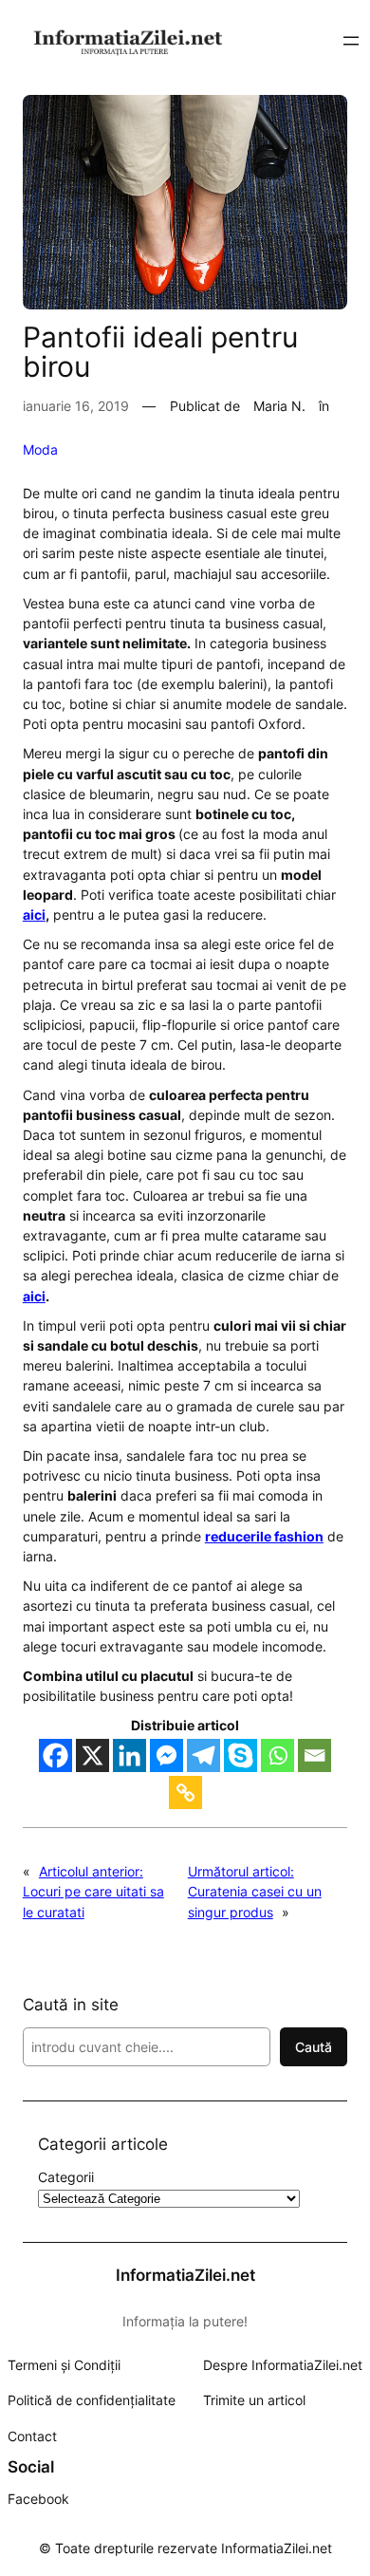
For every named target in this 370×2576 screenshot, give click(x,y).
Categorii (66, 2177)
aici (34, 915)
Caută (314, 2047)
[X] (92, 1755)
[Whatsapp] (277, 1755)
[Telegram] (203, 1755)
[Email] (314, 1755)
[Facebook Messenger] (166, 1755)
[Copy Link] (185, 1792)
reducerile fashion (264, 1536)
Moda (40, 449)
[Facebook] (55, 1755)
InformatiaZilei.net (185, 2275)
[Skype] (240, 1755)
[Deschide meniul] (351, 41)
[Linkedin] (129, 1755)
